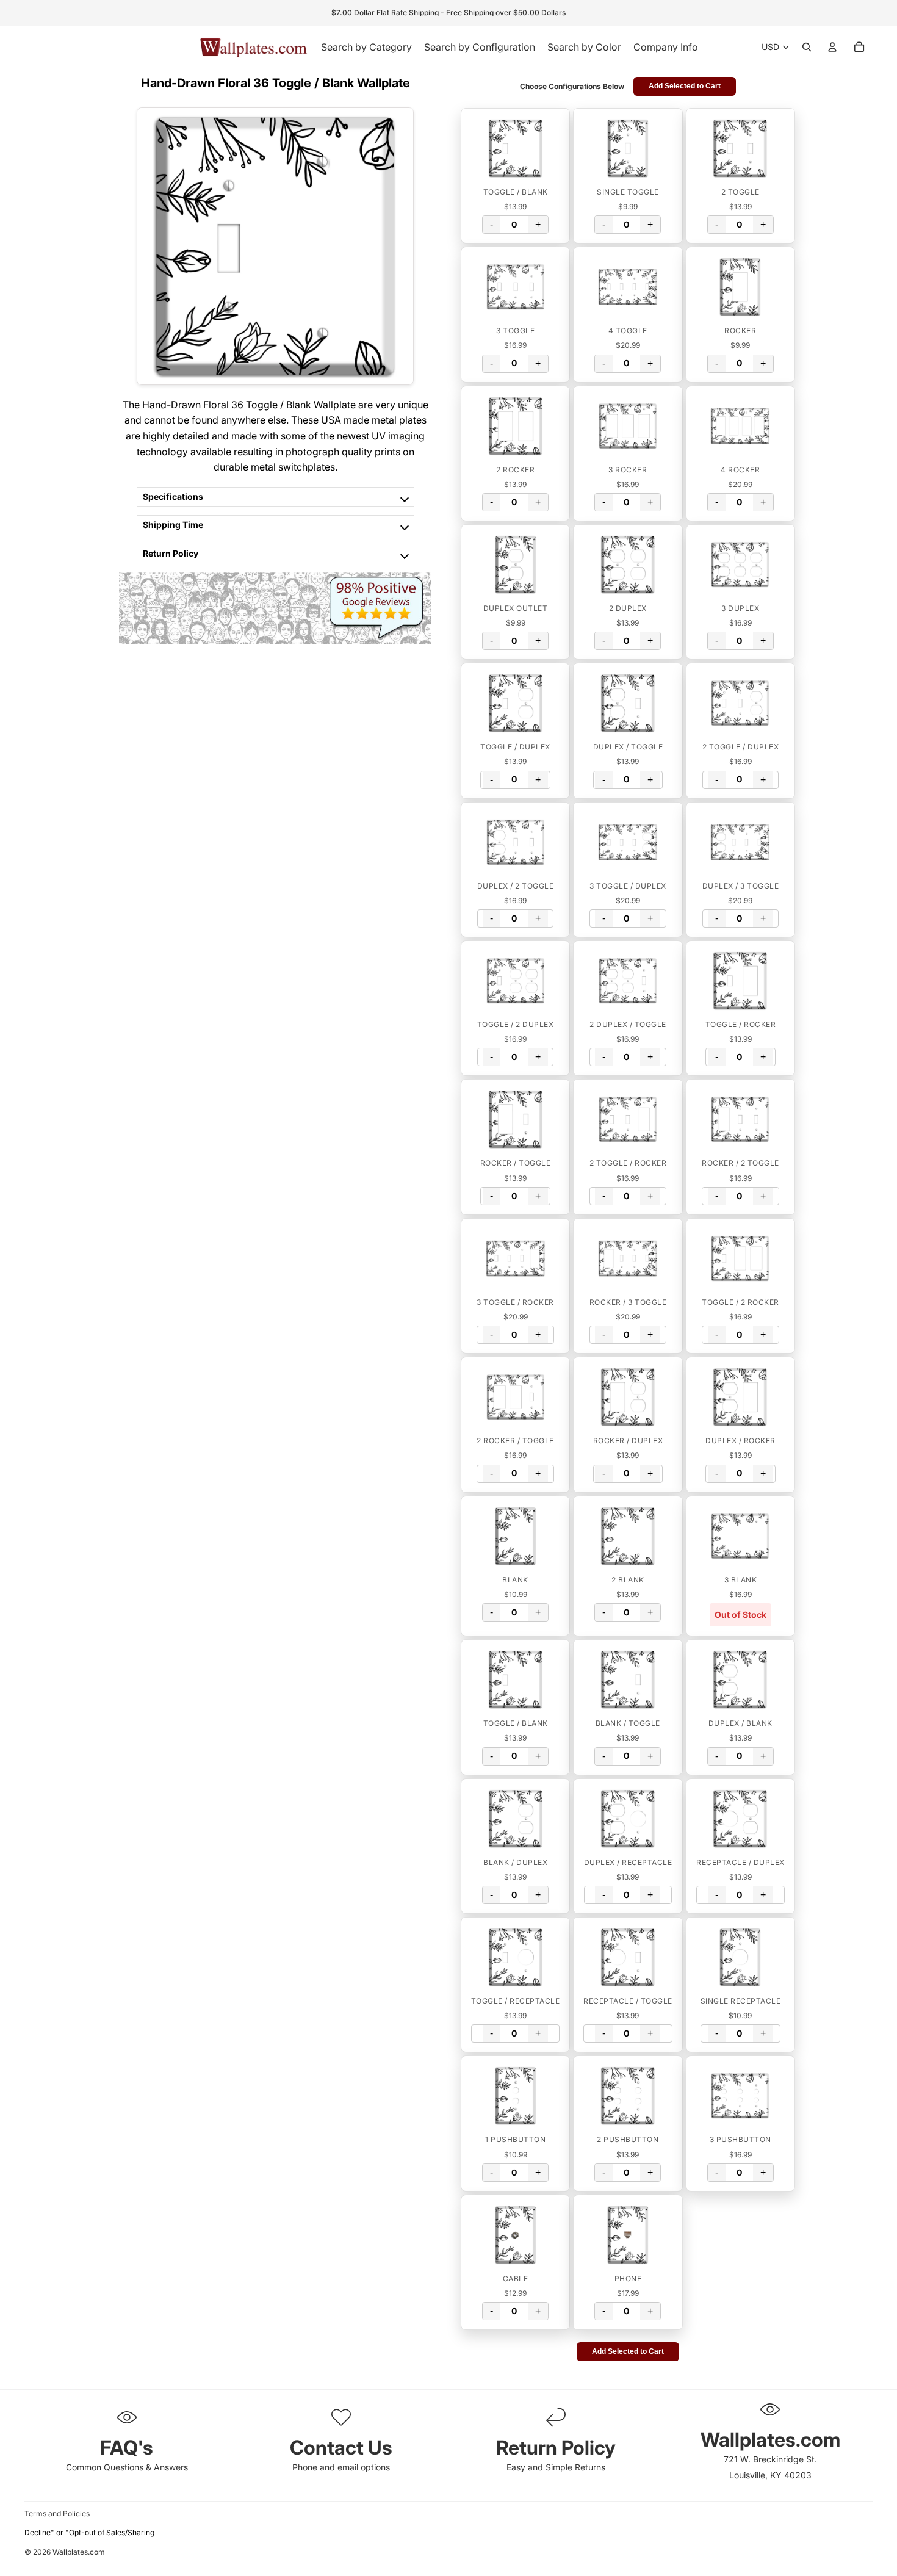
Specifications (173, 496)
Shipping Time (173, 525)
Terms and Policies (57, 2513)
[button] (515, 148)
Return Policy (171, 553)
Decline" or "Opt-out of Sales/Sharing (89, 2532)
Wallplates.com (79, 2552)
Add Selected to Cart (685, 86)
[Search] (807, 47)
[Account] (832, 47)
